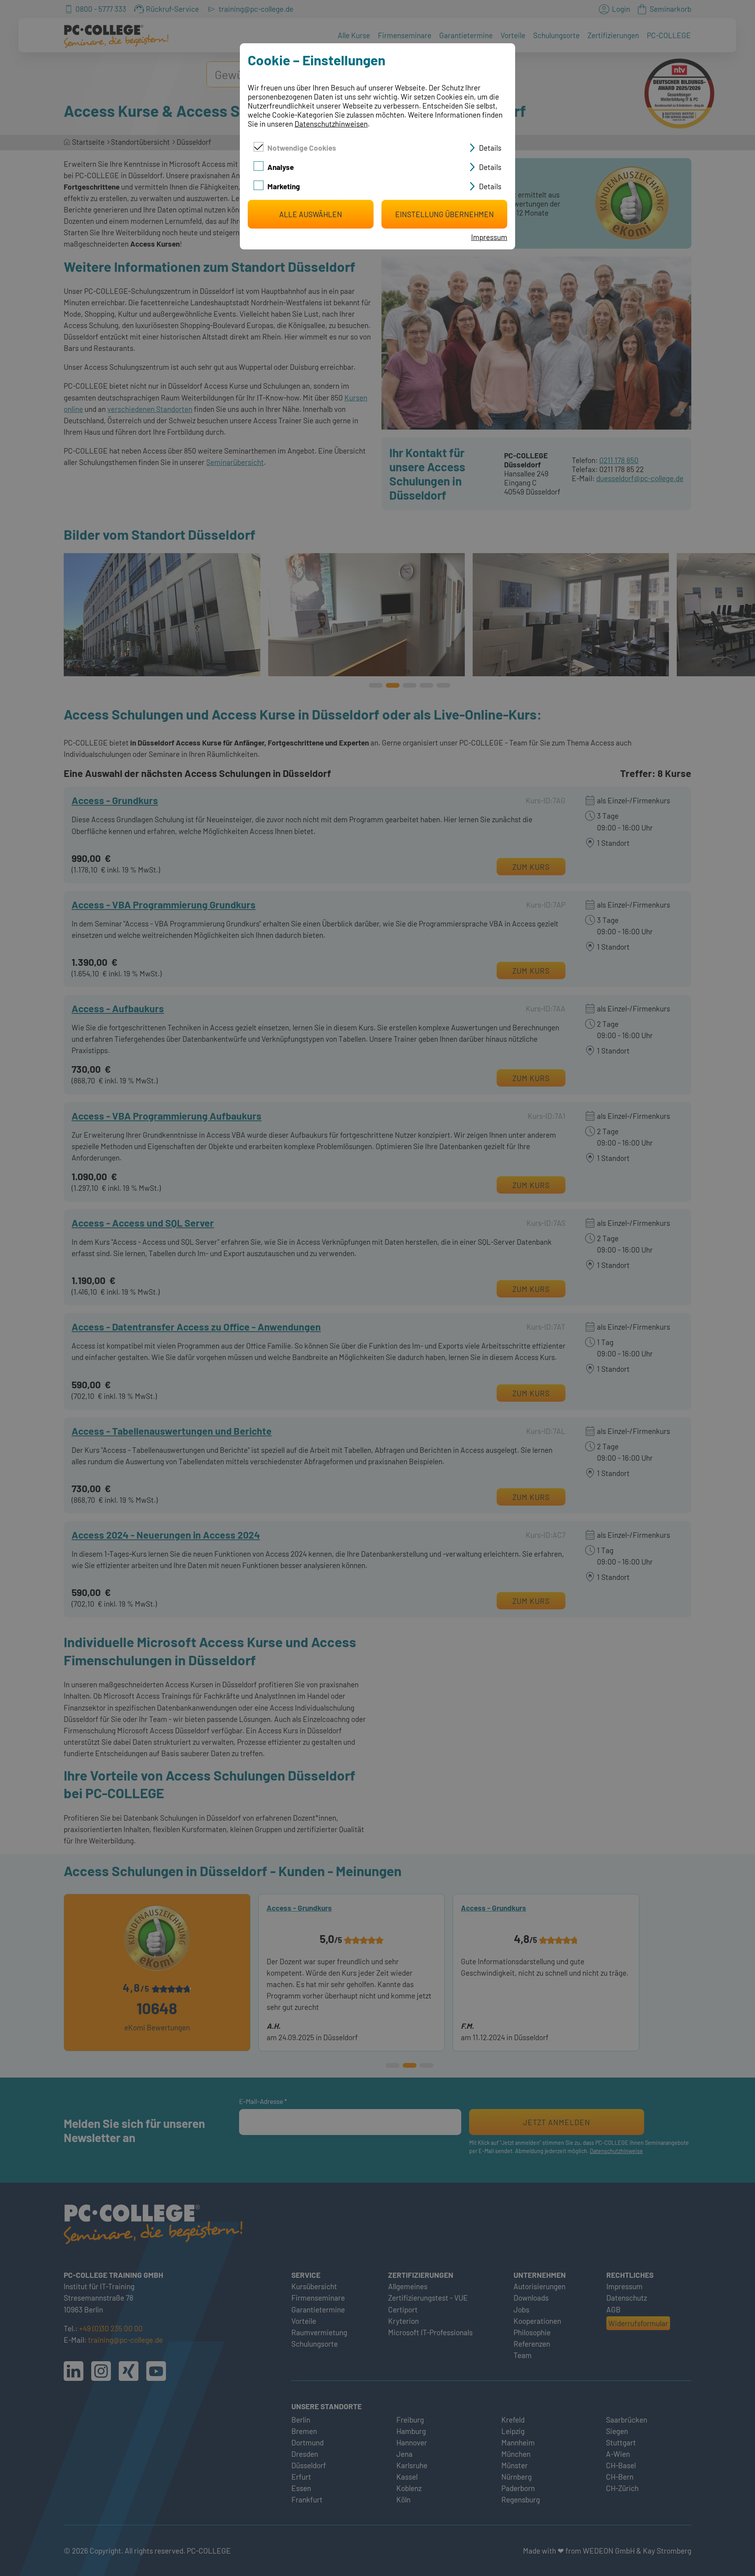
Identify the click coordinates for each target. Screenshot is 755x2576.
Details (490, 148)
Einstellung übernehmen (445, 214)
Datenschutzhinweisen (331, 124)
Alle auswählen (311, 214)
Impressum (489, 237)
